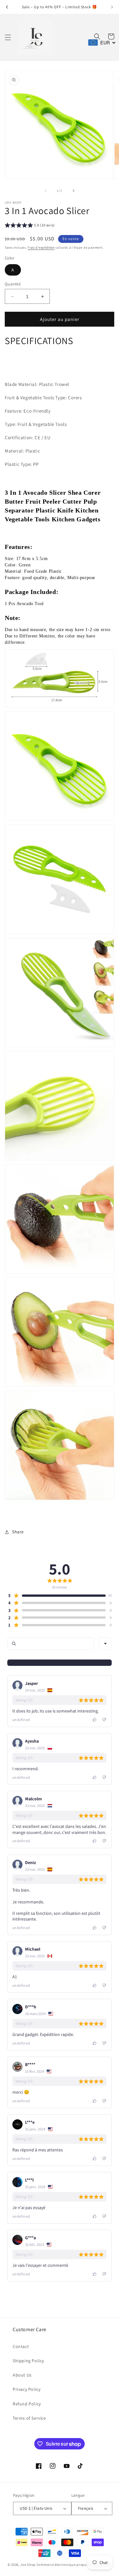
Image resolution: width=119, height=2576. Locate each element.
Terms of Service (29, 2418)
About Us (22, 2375)
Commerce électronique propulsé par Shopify (74, 2565)
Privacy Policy (26, 2389)
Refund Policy (27, 2404)
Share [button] (18, 1532)
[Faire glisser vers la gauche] (46, 191)
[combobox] (105, 1644)
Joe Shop (28, 2565)
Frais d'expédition (41, 248)
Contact (21, 2346)
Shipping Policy (28, 2361)
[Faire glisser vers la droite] (74, 191)
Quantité (13, 284)
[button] (8, 37)
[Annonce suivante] (112, 7)
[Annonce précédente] (7, 7)
